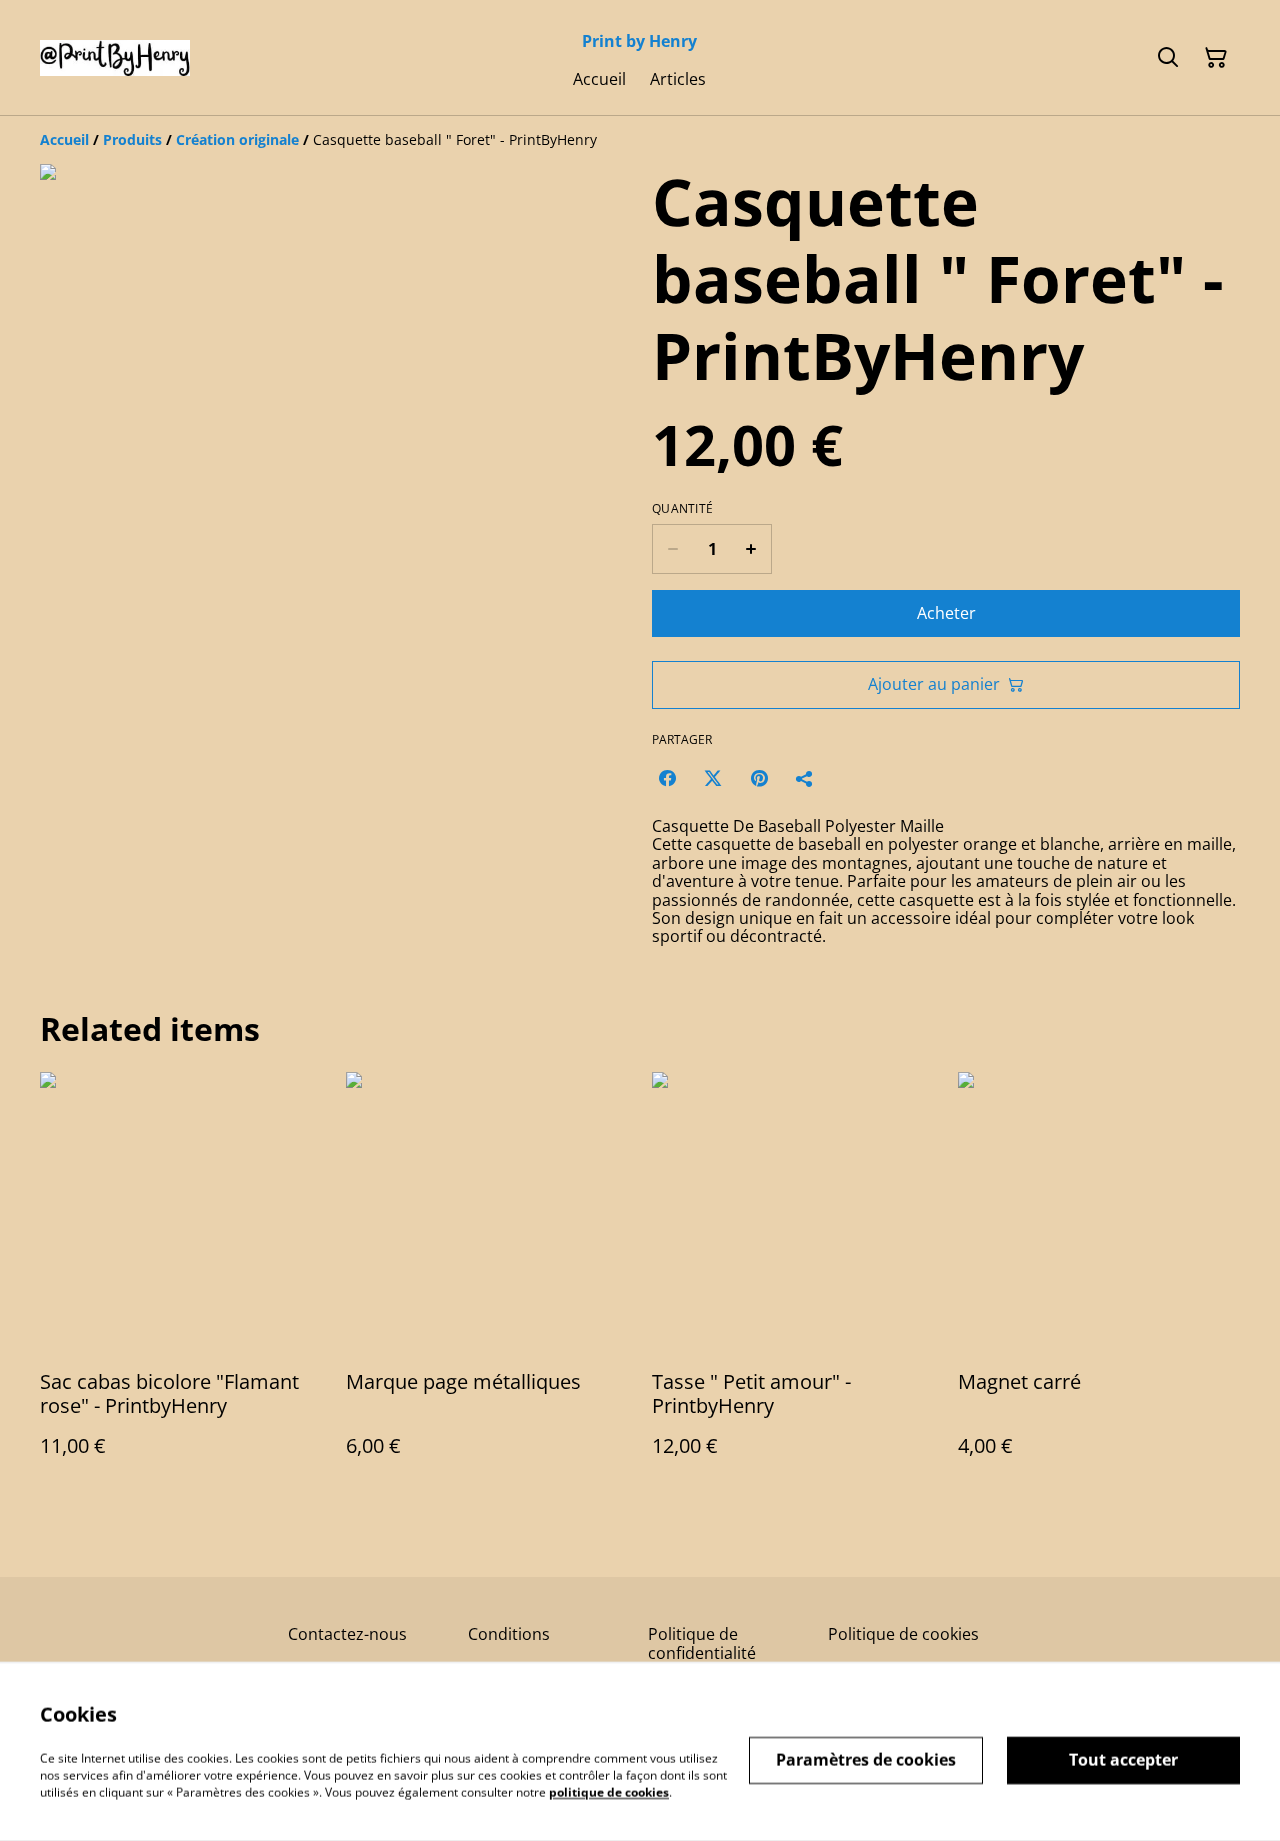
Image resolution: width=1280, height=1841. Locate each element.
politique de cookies (609, 1791)
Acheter (946, 613)
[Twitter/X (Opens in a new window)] (713, 778)
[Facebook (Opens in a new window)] (667, 778)
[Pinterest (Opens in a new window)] (759, 778)
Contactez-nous (347, 1634)
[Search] (1168, 58)
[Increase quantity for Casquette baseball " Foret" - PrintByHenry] (751, 549)
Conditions (509, 1634)
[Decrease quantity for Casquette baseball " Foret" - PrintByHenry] (672, 549)
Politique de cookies (903, 1634)
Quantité (682, 509)
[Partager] (805, 778)
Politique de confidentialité (702, 1643)
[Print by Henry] (115, 58)
